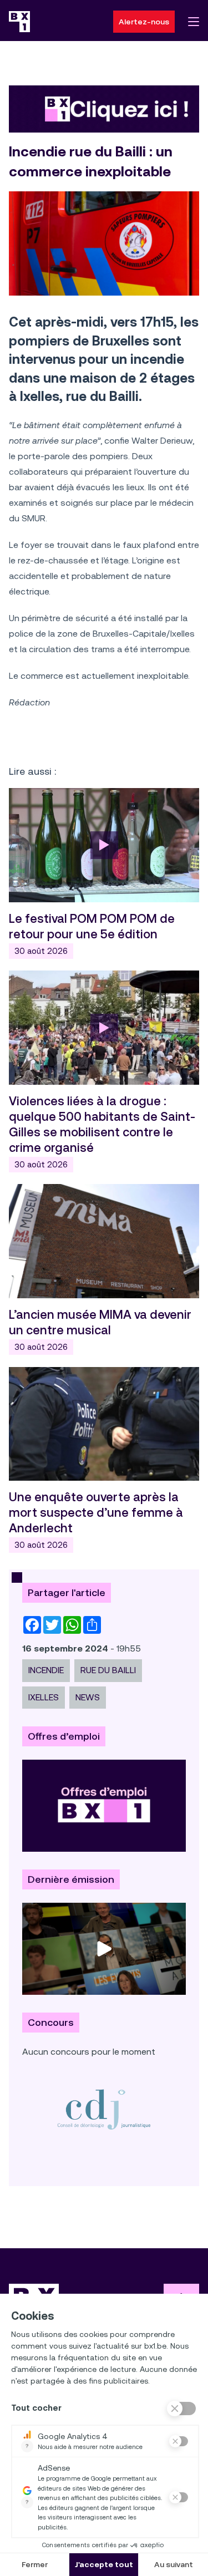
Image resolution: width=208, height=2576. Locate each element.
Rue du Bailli (108, 1670)
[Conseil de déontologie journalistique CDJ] (104, 2109)
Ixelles (44, 1697)
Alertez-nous (144, 22)
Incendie (46, 1670)
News (88, 1697)
